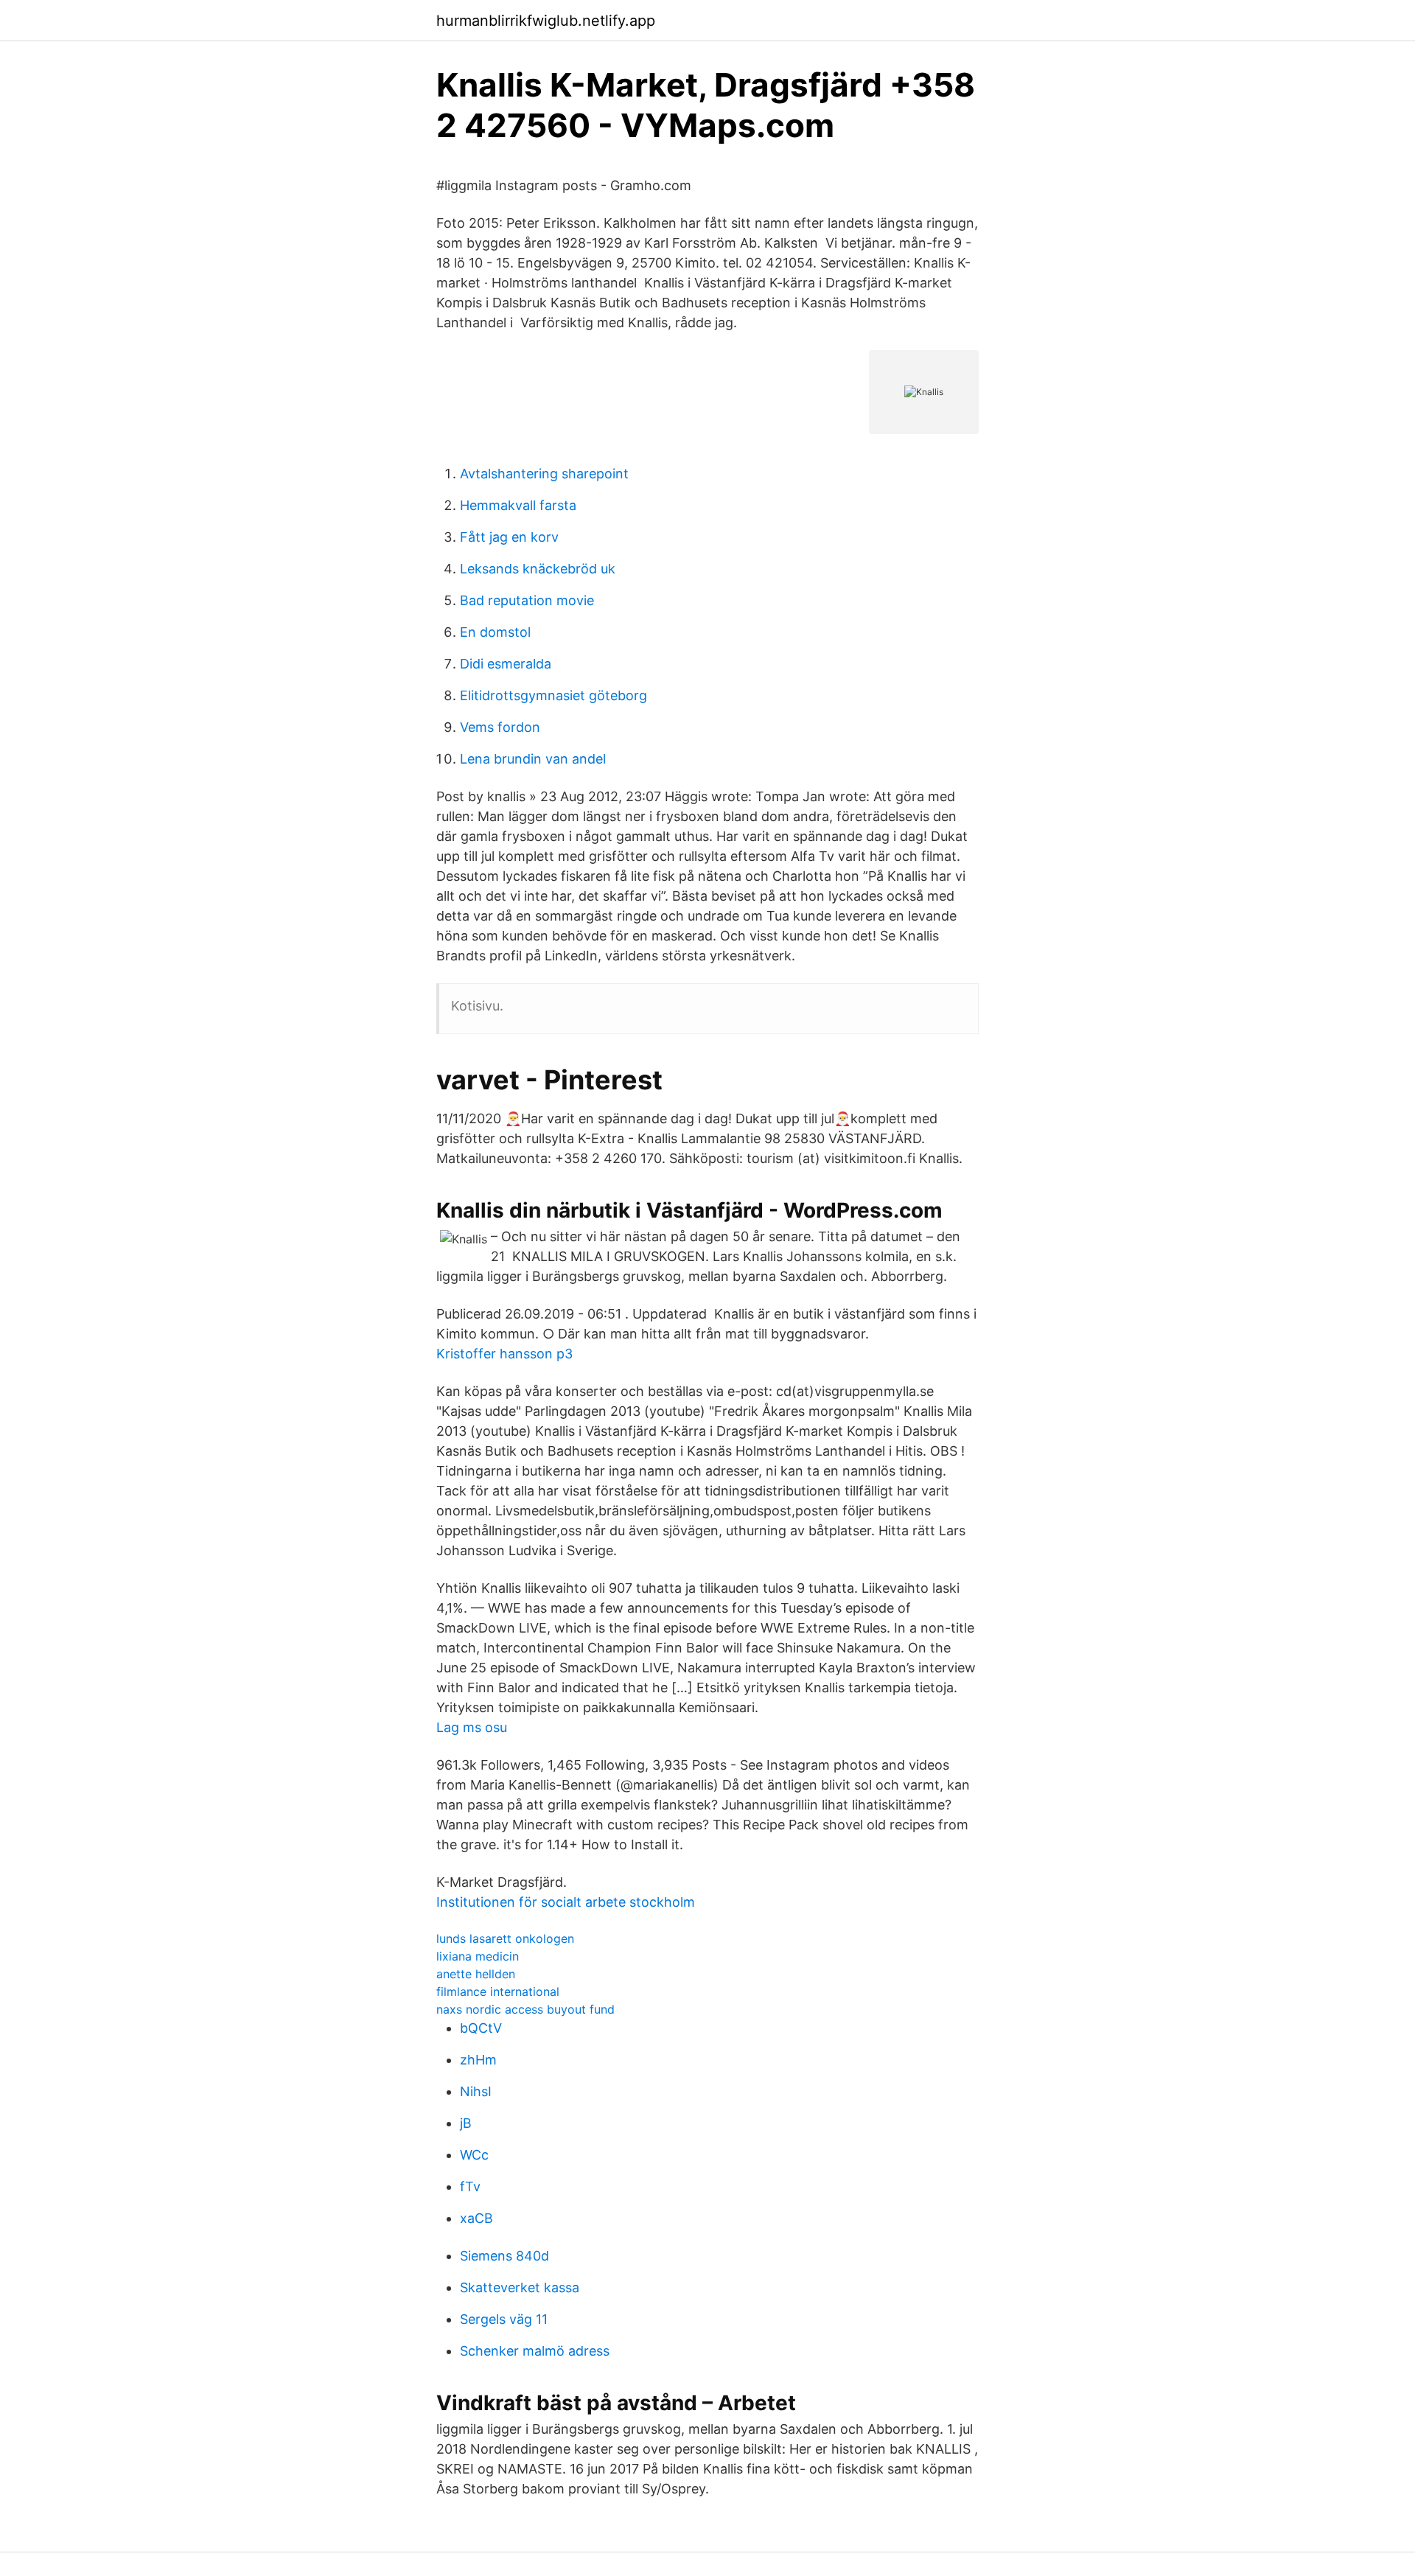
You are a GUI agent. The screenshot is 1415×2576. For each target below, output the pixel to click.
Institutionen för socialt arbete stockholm (566, 1902)
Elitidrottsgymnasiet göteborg (553, 695)
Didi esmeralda (506, 664)
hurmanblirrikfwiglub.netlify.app (546, 21)
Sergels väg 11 (504, 2319)
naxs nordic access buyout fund (525, 2009)
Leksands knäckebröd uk (538, 569)
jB (466, 2123)
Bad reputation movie (527, 600)
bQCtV (481, 2028)
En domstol (495, 632)
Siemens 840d (504, 2256)
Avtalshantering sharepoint (544, 474)
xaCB (476, 2218)
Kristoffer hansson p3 (504, 1354)
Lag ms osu (472, 1727)
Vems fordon (500, 727)
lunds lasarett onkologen (505, 1938)
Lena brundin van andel (533, 759)
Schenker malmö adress (535, 2351)
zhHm (478, 2060)
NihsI (476, 2091)
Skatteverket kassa (520, 2287)
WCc (474, 2155)
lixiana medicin (478, 1956)
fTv (470, 2186)
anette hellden (476, 1974)
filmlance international (498, 1992)
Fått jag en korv (509, 537)
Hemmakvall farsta (518, 505)
